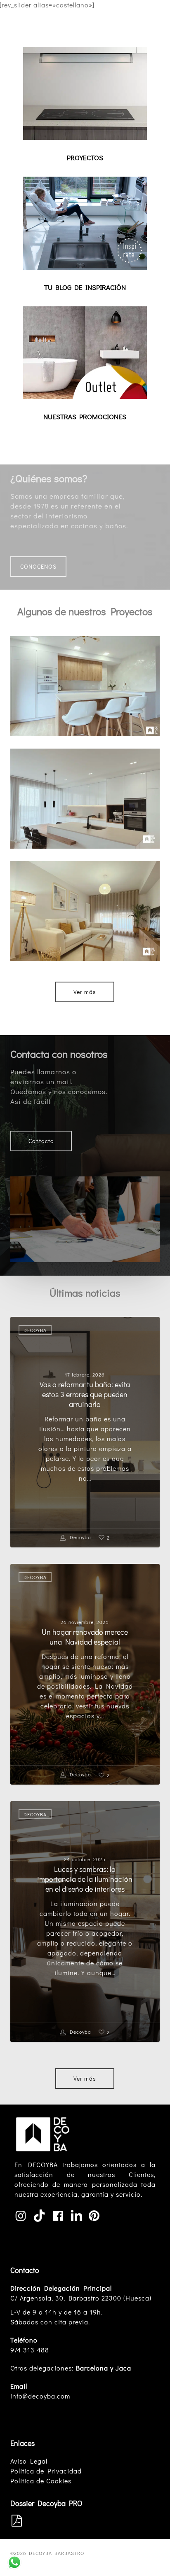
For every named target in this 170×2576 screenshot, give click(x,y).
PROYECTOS (85, 157)
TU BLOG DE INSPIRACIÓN (85, 287)
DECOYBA (35, 1330)
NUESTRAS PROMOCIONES (85, 416)
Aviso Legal (29, 2461)
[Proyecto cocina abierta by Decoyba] (85, 799)
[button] (155, 14)
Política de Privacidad (46, 2471)
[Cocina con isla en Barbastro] (85, 686)
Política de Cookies (41, 2481)
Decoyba (79, 1537)
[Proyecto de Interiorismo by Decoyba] (85, 911)
